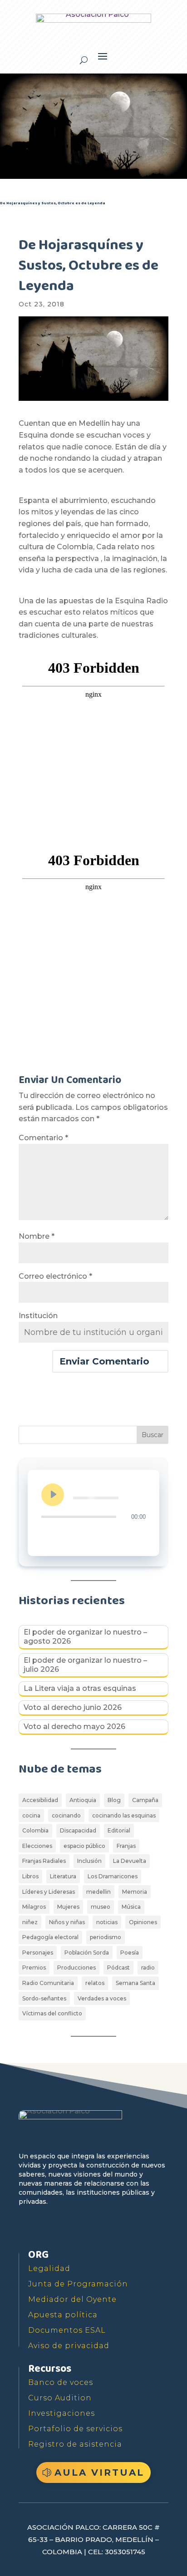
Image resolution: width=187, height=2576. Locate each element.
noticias (107, 1922)
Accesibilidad (40, 1800)
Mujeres (68, 1907)
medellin (98, 1892)
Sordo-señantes (44, 1998)
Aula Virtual (99, 2473)
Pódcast (118, 1968)
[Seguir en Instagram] (89, 2228)
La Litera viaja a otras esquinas (80, 1688)
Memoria (135, 1892)
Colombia (35, 1830)
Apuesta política (63, 2315)
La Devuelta (130, 1861)
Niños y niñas (67, 1922)
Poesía (130, 1953)
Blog (114, 1800)
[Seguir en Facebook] (27, 2228)
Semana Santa (135, 1983)
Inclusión (89, 1861)
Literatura (63, 1876)
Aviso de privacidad (69, 2346)
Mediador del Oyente (72, 2299)
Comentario (43, 1138)
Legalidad (49, 2268)
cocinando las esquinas (124, 1815)
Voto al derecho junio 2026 (73, 1707)
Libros (30, 1876)
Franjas (126, 1846)
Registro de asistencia (75, 2444)
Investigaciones (62, 2413)
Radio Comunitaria (48, 1983)
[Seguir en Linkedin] (110, 2228)
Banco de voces (61, 2382)
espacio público (84, 1846)
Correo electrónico (55, 1276)
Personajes (38, 1953)
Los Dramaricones (113, 1876)
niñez (30, 1922)
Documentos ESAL (67, 2330)
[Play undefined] (53, 1495)
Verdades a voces (102, 1998)
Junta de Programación (78, 2284)
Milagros (34, 1907)
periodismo (106, 1937)
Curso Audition (60, 2398)
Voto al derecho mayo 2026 (74, 1726)
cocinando (66, 1815)
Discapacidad (78, 1830)
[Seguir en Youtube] (69, 2228)
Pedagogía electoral (50, 1937)
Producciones (76, 1968)
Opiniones (143, 1922)
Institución (38, 1316)
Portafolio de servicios (75, 2429)
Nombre (37, 1236)
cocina (31, 1815)
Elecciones (37, 1846)
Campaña (145, 1800)
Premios (34, 1968)
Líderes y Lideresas (49, 1892)
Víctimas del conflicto (52, 2013)
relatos (95, 1983)
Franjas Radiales (44, 1861)
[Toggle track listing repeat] (49, 1535)
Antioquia (83, 1800)
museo (101, 1907)
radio (148, 1968)
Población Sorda (87, 1953)
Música (131, 1907)
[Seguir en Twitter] (48, 2228)
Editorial (119, 1830)
